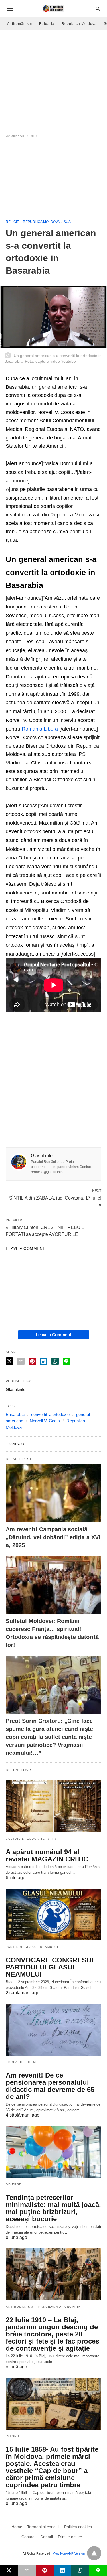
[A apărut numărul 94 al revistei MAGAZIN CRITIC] (53, 1806)
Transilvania (49, 2307)
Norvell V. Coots (45, 1421)
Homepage (15, 136)
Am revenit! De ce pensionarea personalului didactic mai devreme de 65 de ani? (50, 2086)
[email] (27, 2570)
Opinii (32, 2062)
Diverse (14, 2184)
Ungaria (73, 2307)
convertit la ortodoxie (50, 1414)
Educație (36, 1839)
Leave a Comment (53, 1335)
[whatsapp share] (55, 1361)
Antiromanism (19, 2307)
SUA (35, 136)
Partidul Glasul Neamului (32, 1947)
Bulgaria (47, 24)
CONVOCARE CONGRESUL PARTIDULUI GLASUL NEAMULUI (51, 1967)
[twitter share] (9, 1361)
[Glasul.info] (53, 9)
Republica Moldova (79, 24)
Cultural (15, 1839)
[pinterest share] (32, 1361)
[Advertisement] (53, 181)
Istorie (13, 2436)
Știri (53, 1839)
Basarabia (15, 1414)
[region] (53, 79)
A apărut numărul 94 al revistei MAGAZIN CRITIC (47, 1855)
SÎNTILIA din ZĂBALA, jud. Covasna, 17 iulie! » (55, 1201)
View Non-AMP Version (69, 2553)
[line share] (66, 1361)
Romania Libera (40, 729)
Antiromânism (20, 24)
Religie (12, 222)
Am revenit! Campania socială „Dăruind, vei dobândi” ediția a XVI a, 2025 (53, 1537)
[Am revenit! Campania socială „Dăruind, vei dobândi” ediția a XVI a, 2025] (53, 1493)
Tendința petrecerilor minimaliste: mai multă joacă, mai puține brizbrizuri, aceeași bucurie (53, 2208)
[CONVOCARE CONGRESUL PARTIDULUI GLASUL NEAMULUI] (53, 1914)
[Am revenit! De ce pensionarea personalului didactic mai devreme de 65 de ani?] (53, 2030)
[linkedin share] (44, 1361)
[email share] (21, 1361)
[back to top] (94, 2553)
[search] (98, 9)
